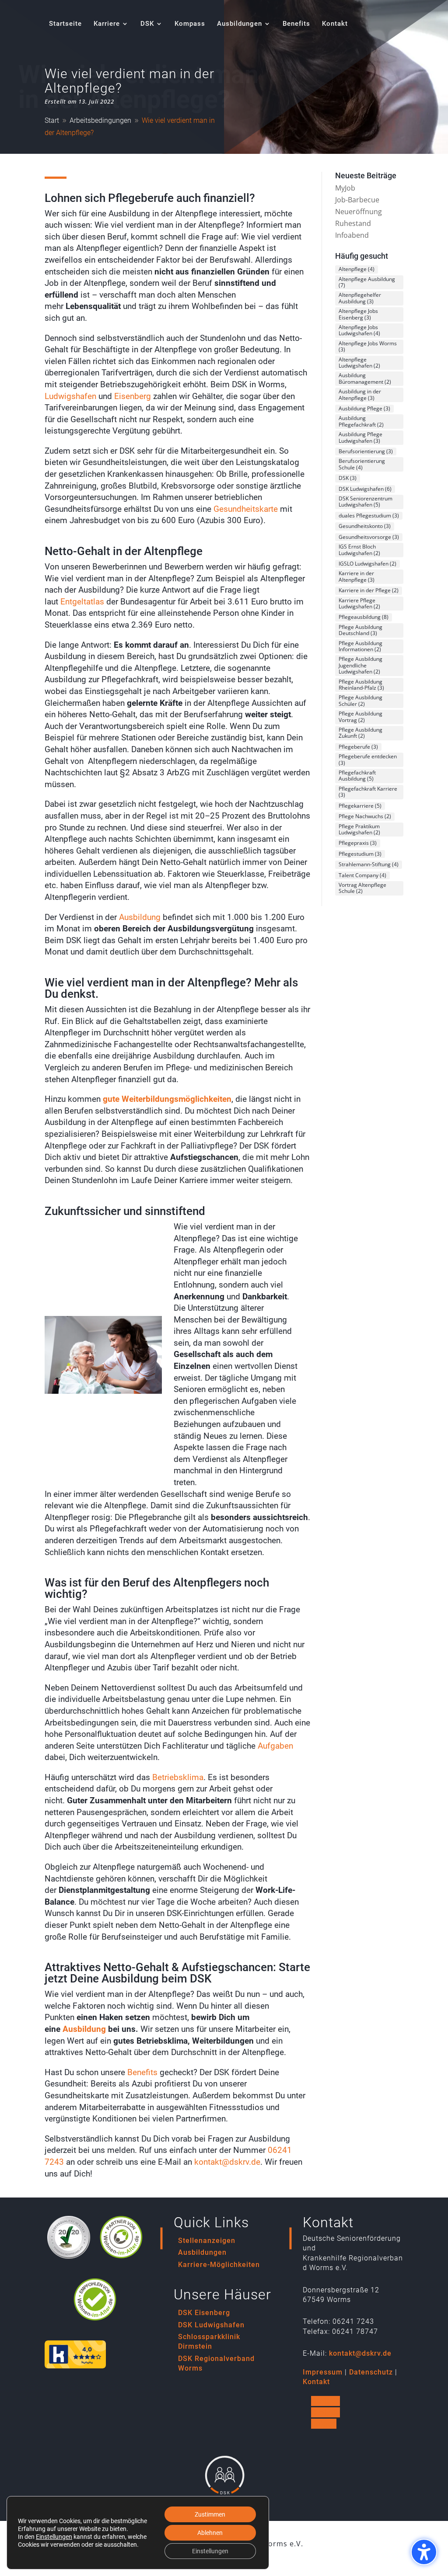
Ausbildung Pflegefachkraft (361, 421)
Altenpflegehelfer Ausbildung (360, 298)
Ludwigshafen (70, 396)
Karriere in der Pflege (369, 590)
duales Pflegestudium (369, 516)
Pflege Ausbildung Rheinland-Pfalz (361, 685)
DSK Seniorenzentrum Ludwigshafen (366, 502)
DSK (348, 478)
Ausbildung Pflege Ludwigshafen (360, 437)
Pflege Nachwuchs (365, 816)
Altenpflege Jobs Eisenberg (358, 314)
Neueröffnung (359, 212)
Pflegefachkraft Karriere (368, 792)
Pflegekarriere (360, 806)
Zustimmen (210, 2514)
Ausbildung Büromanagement (365, 378)
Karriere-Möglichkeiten (219, 2265)
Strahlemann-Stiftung (369, 864)
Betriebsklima (178, 1777)
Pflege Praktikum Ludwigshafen (359, 829)
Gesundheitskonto (365, 526)
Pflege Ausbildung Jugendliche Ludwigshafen (360, 665)
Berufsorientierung (366, 451)
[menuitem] (65, 34)
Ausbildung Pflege (364, 408)
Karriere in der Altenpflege (357, 576)
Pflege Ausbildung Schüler (360, 700)
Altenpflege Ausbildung (367, 282)
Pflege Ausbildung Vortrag (360, 717)
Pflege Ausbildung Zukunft (360, 733)
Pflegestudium (360, 854)
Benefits (142, 2072)
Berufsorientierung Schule (362, 464)
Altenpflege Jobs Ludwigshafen (359, 330)
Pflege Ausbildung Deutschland (360, 630)
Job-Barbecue (357, 200)
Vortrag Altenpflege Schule (362, 888)
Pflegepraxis (358, 843)
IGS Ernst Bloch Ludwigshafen (359, 550)
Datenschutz (371, 2372)
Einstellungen (54, 2537)
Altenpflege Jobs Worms (368, 346)
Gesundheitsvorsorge (369, 537)
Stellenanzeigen (207, 2241)
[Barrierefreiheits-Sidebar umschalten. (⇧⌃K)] (424, 2552)
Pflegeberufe (358, 747)
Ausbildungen (202, 2252)
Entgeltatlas (82, 602)
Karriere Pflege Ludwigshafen (359, 603)
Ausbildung (140, 917)
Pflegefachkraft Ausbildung (357, 776)
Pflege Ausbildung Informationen (360, 646)
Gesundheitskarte (246, 509)
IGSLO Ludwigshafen (367, 564)
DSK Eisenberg (204, 2313)
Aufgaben (275, 1746)
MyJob (345, 188)
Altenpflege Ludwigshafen (359, 363)
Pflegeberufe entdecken (368, 759)
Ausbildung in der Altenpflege (360, 394)
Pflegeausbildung (364, 617)
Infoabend (352, 235)
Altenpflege (357, 269)
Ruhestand (353, 223)
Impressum (323, 2372)
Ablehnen (210, 2533)
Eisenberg (133, 396)
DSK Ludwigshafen (365, 489)
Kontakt (316, 2382)
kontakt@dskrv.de (227, 2162)
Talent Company (362, 875)
